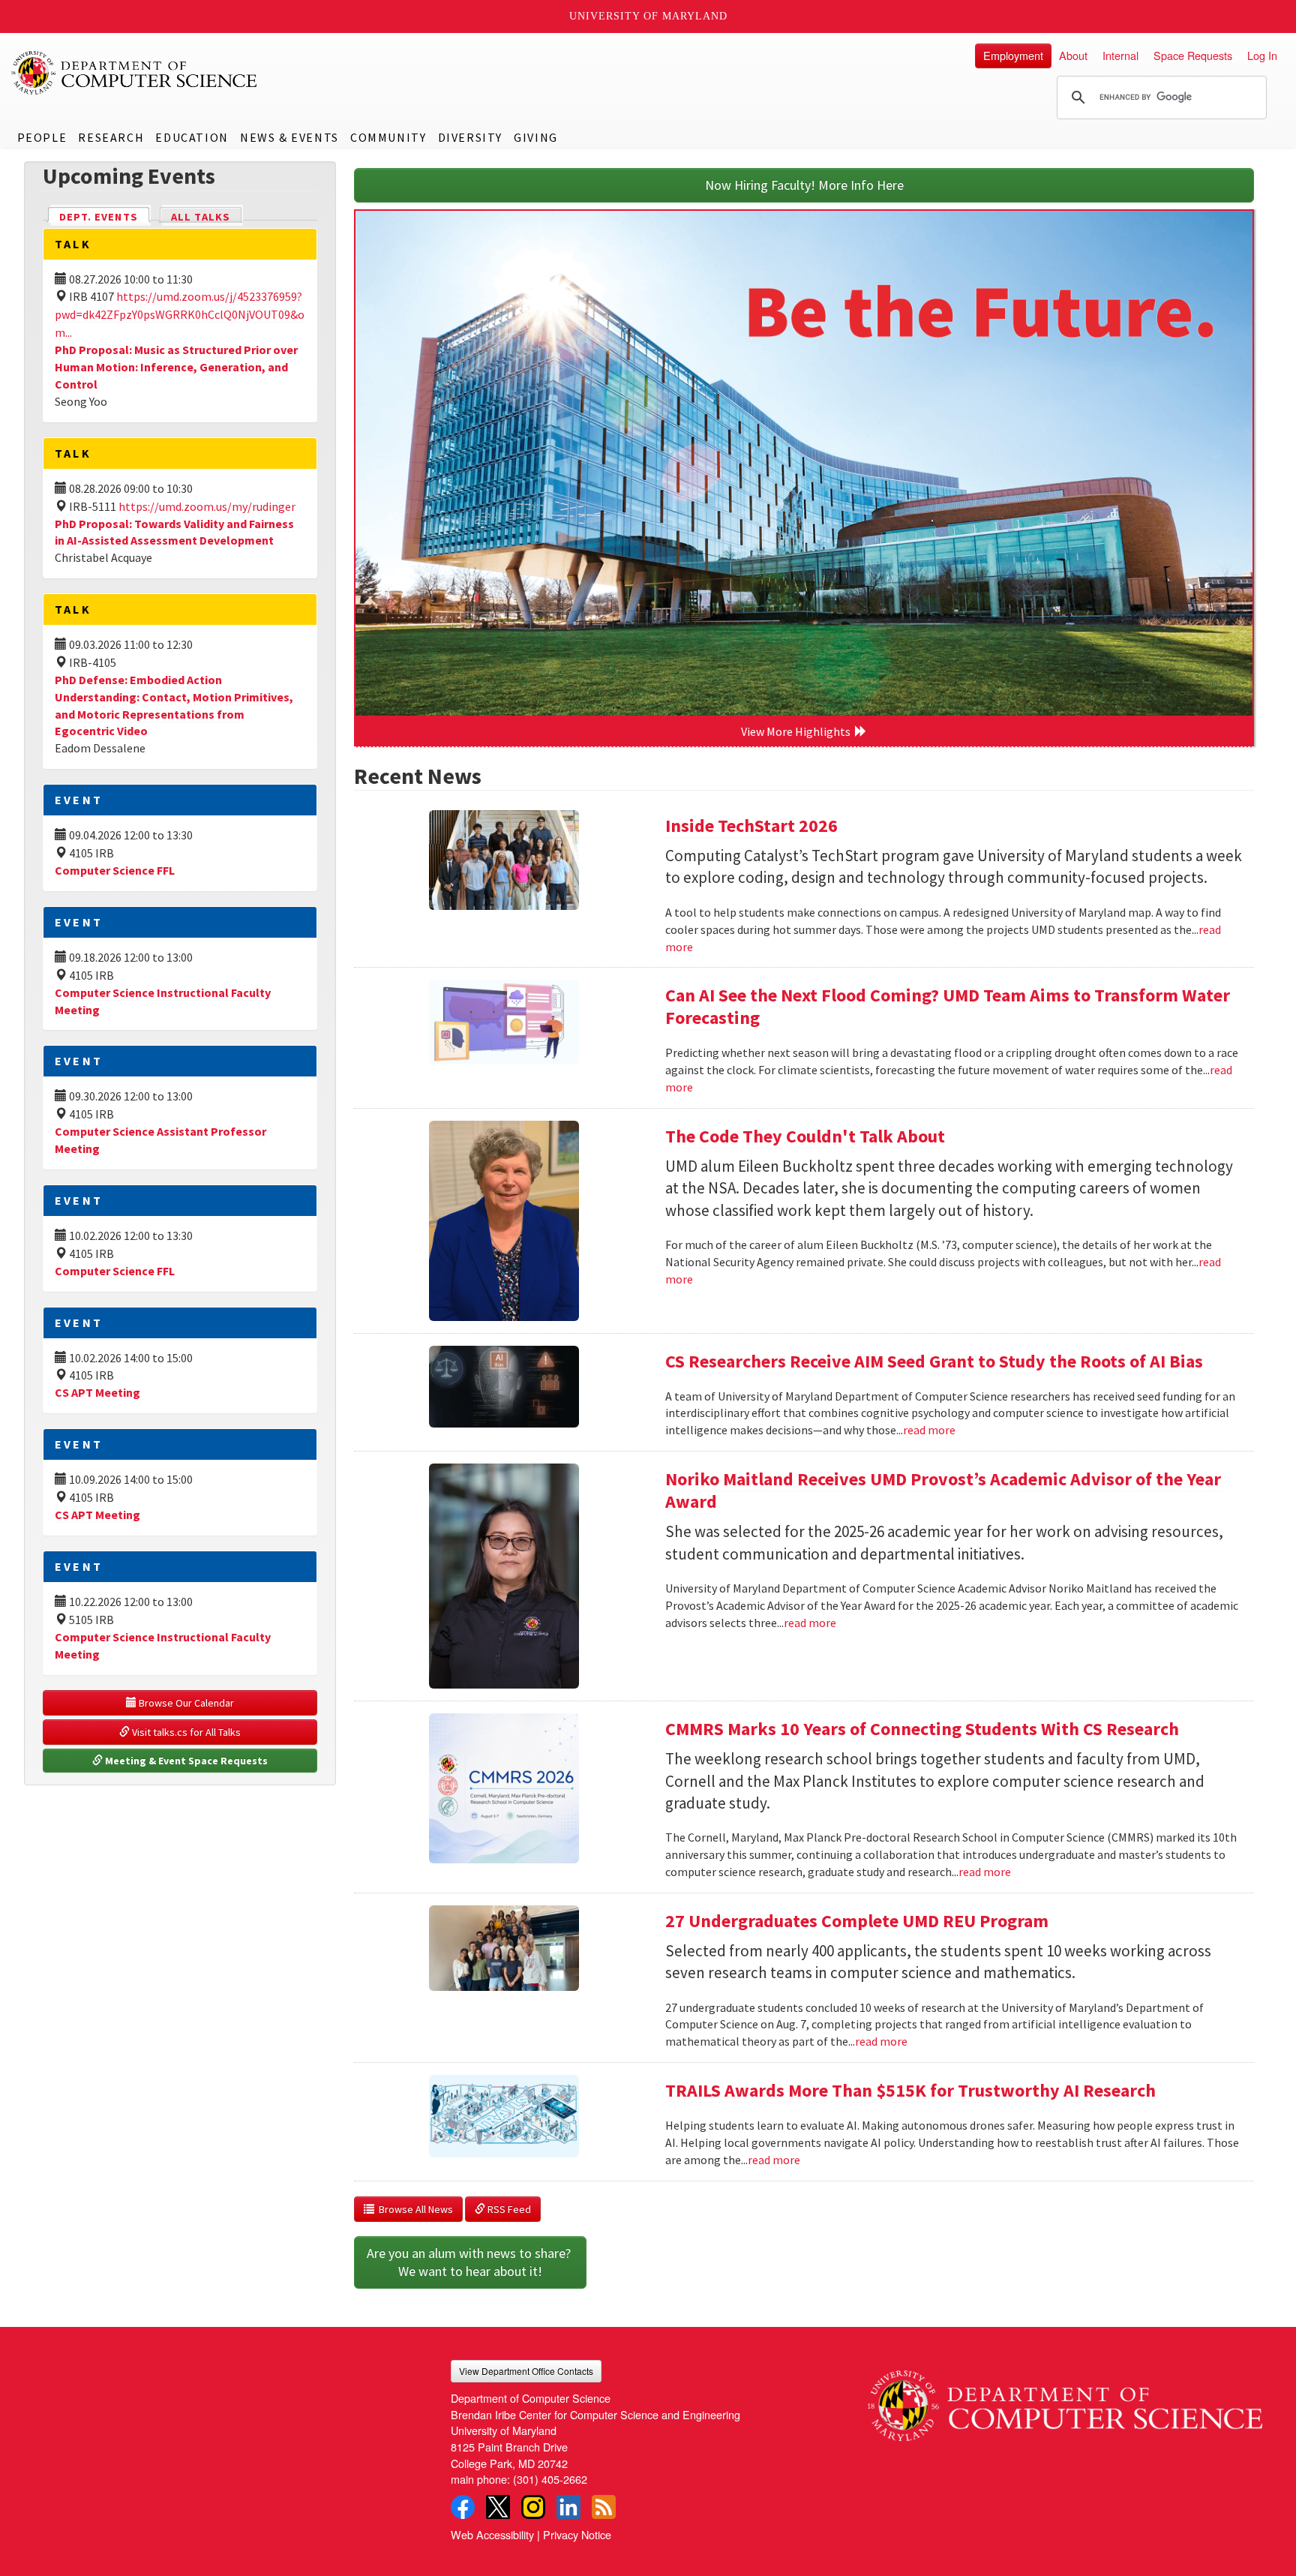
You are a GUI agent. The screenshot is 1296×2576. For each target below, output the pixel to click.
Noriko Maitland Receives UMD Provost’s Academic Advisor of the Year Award (943, 1490)
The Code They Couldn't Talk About (805, 1136)
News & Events (289, 137)
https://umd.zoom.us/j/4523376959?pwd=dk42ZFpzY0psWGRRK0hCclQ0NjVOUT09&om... (180, 314)
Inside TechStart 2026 (751, 826)
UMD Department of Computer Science (135, 73)
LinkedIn (568, 2507)
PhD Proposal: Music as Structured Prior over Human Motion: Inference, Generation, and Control (176, 367)
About (1073, 55)
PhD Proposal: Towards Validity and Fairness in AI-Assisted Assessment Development (174, 532)
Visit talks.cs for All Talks (185, 1732)
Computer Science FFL (115, 870)
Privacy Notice (577, 2534)
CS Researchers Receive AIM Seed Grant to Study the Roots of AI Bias (934, 1361)
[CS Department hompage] (1065, 2400)
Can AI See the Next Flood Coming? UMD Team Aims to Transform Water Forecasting (948, 1006)
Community (388, 137)
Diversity (470, 137)
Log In (1262, 55)
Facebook (463, 2507)
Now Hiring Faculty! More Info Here (804, 185)
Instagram (533, 2507)
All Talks (201, 217)
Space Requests (1193, 55)
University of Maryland (648, 16)
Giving (536, 137)
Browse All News (414, 2209)
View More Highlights (798, 731)
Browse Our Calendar (185, 1703)
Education (192, 137)
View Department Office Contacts (526, 2371)
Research (111, 137)
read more (929, 1430)
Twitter (498, 2507)
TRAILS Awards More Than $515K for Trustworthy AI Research (910, 2090)
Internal (1120, 55)
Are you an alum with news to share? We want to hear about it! (470, 2262)
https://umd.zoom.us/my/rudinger (207, 506)
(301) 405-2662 (550, 2479)
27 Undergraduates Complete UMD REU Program (857, 1921)
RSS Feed (508, 2209)
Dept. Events (105, 217)
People (42, 137)
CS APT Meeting (97, 1392)
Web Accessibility (492, 2534)
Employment (1013, 55)
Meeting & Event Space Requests (185, 1761)
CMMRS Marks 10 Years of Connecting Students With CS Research (922, 1729)
